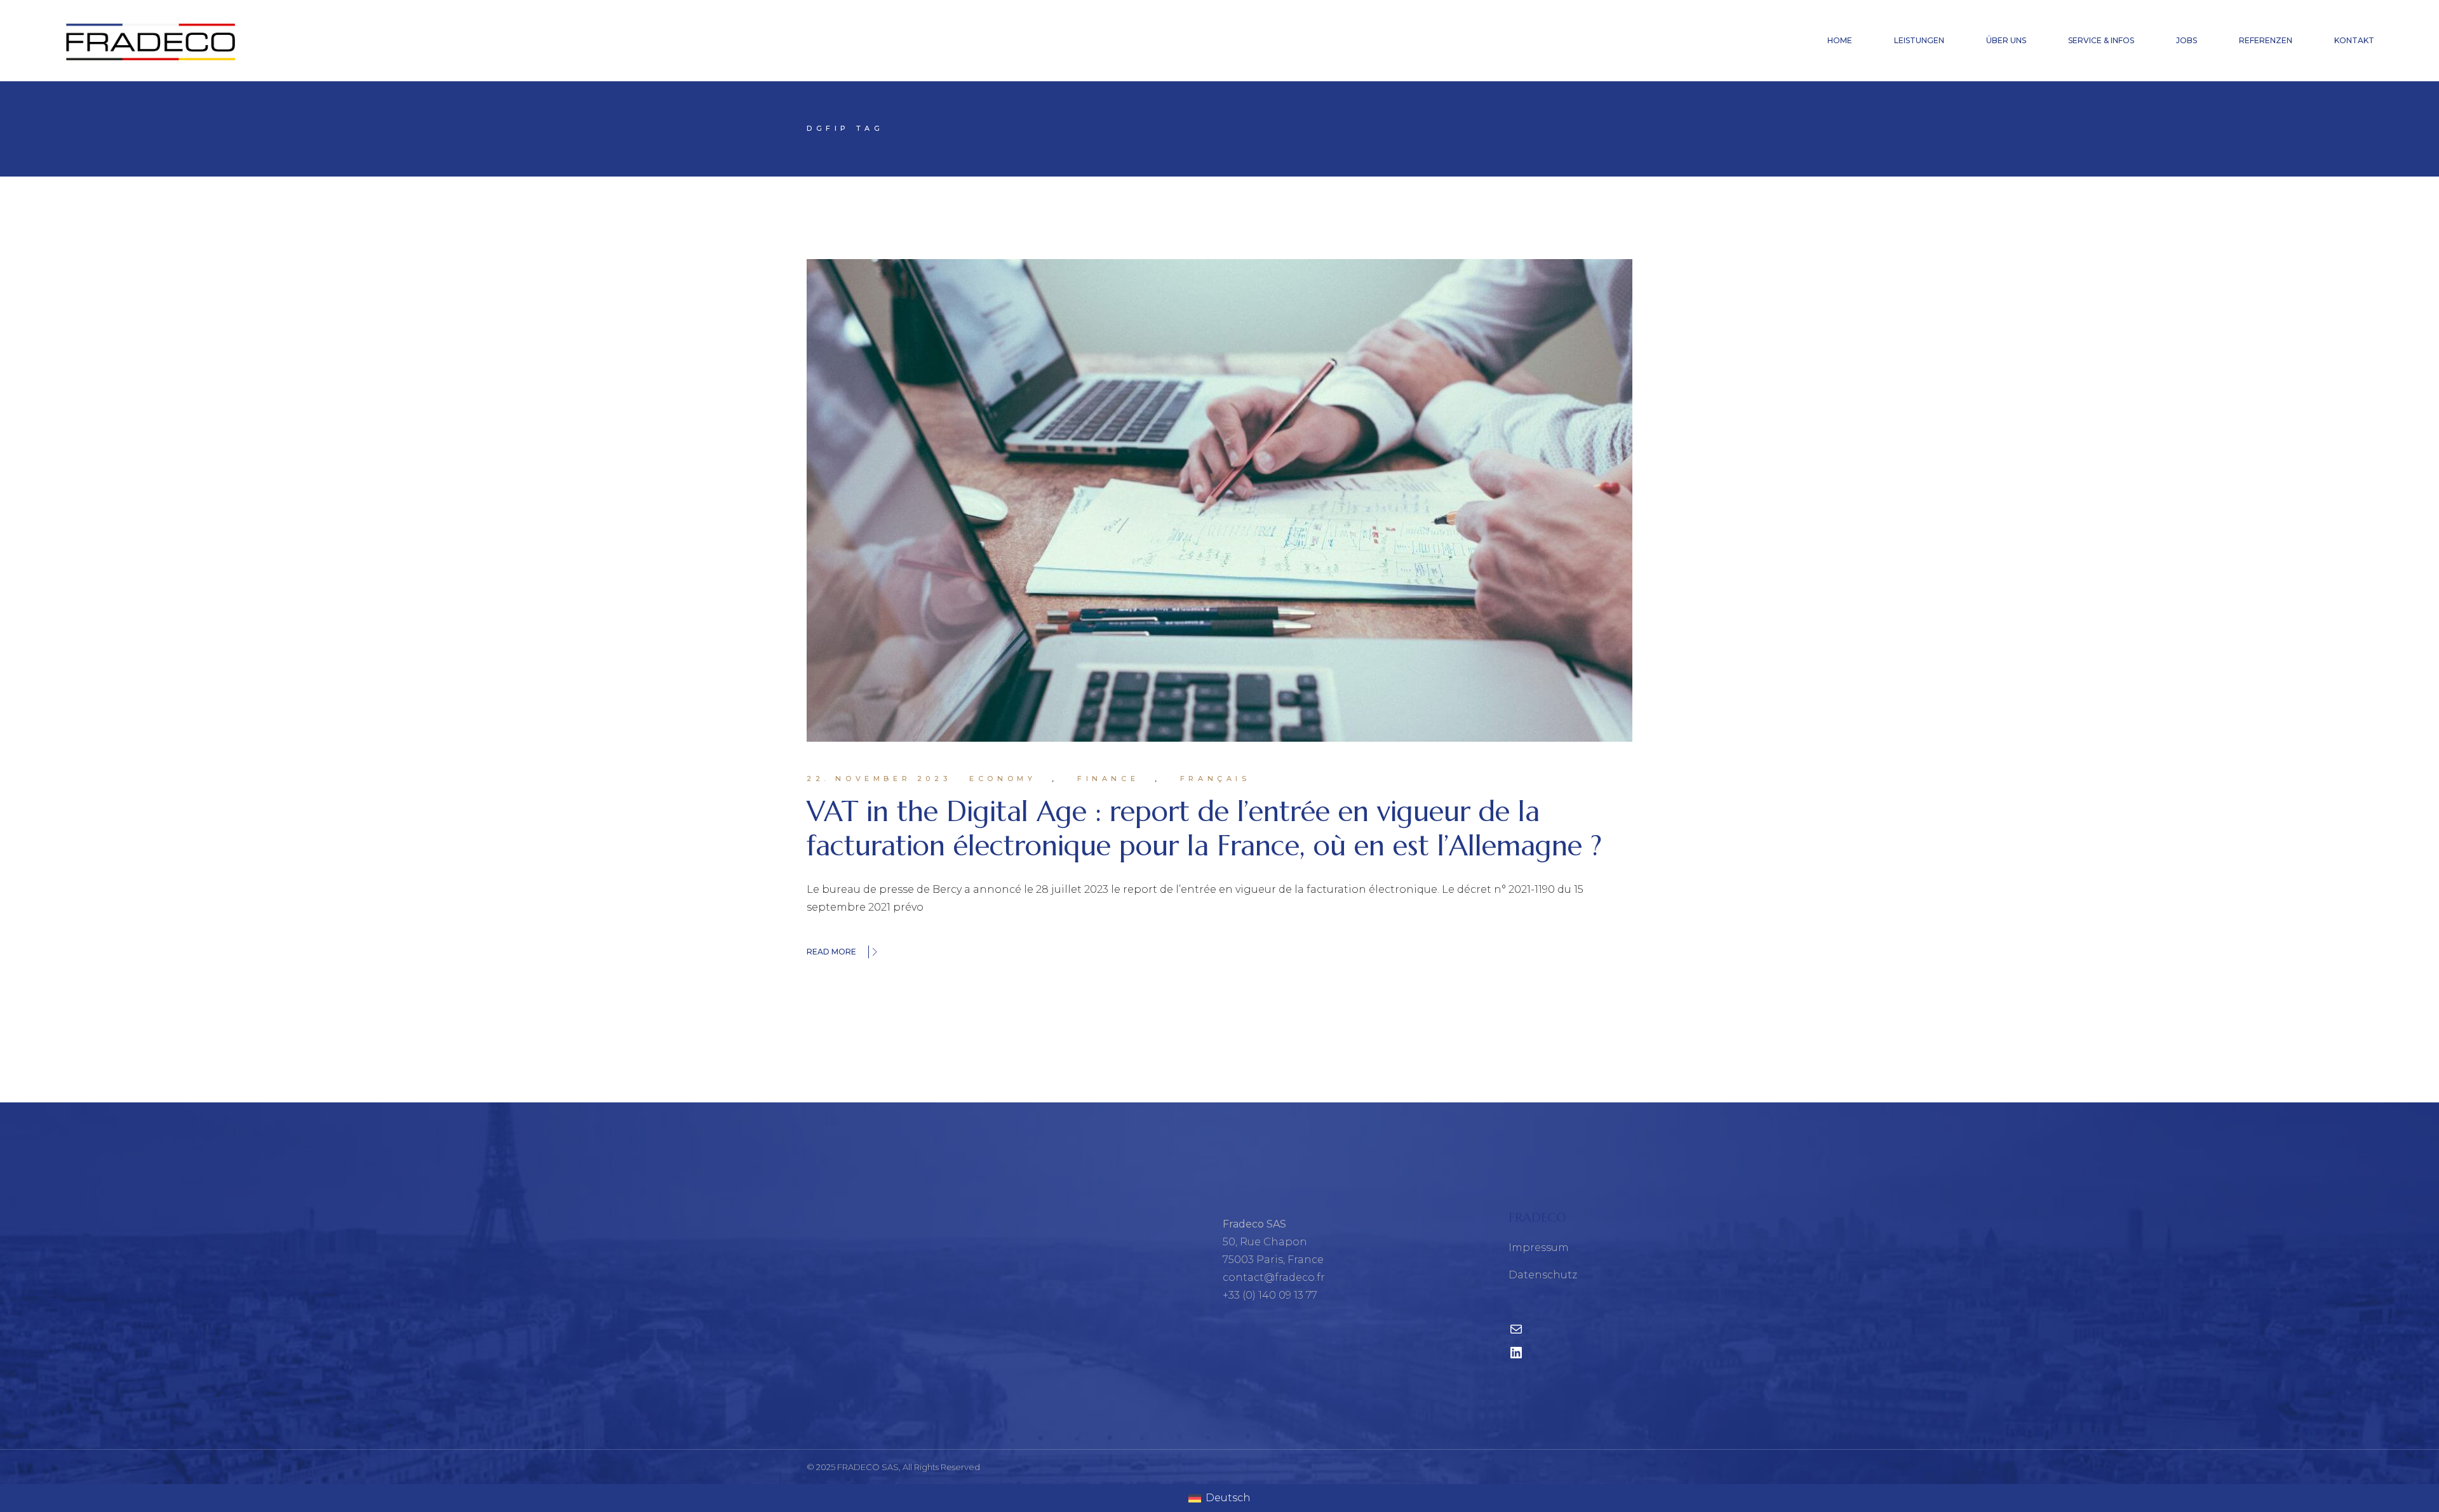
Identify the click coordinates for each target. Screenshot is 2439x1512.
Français (1215, 779)
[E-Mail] (1516, 1333)
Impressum (1539, 1248)
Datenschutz (1543, 1275)
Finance (1108, 779)
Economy (1003, 779)
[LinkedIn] (1516, 1357)
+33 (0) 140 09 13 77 (1270, 1295)
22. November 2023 (879, 779)
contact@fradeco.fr (1274, 1277)
